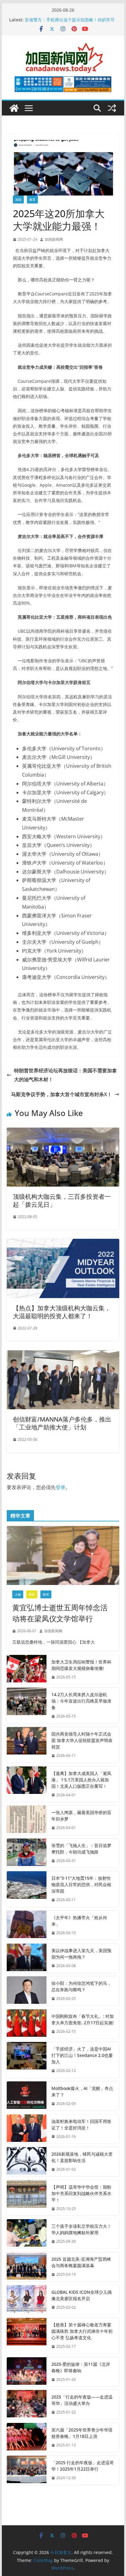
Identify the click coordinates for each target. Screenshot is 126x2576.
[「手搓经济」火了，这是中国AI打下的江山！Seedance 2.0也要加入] (27, 2060)
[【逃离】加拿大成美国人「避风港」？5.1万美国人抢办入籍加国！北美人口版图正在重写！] (27, 1784)
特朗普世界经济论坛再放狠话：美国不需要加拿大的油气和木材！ (65, 1075)
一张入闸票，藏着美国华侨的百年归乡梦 (81, 1816)
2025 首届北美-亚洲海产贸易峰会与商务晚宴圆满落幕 (81, 2262)
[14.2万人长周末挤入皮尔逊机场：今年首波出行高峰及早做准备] (27, 1705)
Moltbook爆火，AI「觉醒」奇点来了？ (82, 2091)
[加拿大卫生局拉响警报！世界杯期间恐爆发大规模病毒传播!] (27, 1670)
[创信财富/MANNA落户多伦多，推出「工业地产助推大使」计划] (63, 1355)
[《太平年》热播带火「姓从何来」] (27, 1925)
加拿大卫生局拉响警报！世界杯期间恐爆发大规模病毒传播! (81, 1665)
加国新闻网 (54, 239)
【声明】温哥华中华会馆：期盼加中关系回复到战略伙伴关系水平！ (81, 2193)
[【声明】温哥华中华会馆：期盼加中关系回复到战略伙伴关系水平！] (27, 2198)
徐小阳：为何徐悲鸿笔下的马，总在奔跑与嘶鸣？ (81, 1986)
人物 (18, 1594)
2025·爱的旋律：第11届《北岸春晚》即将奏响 (81, 2367)
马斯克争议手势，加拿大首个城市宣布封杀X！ (61, 1094)
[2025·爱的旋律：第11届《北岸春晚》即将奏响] (27, 2372)
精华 (46, 1594)
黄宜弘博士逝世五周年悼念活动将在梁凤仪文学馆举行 (60, 1613)
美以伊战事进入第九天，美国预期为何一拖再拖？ (81, 1954)
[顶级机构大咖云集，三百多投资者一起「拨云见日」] (63, 1132)
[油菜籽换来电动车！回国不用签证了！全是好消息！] (27, 2129)
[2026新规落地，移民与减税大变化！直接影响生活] (27, 2162)
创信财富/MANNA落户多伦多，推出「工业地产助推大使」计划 (62, 1423)
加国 (18, 199)
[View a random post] (112, 108)
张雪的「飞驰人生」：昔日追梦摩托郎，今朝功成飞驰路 (81, 1849)
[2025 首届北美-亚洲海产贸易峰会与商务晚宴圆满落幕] (27, 2267)
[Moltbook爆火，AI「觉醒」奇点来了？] (27, 2096)
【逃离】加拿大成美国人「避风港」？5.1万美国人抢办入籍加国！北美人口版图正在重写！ (81, 1780)
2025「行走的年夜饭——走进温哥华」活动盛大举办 (82, 2400)
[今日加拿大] (14, 108)
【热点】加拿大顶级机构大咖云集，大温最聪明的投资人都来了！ (62, 1312)
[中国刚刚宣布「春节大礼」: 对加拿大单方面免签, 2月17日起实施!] (27, 2024)
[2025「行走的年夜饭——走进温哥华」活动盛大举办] (27, 2405)
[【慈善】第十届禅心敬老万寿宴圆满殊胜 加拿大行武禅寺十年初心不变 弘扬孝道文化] (27, 2336)
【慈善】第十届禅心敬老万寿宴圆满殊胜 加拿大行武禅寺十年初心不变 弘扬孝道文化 (82, 2331)
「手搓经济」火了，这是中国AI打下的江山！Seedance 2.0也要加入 (82, 2055)
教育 (32, 199)
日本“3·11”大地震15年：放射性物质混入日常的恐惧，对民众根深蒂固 (81, 1884)
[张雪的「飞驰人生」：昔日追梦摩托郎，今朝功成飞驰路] (27, 1853)
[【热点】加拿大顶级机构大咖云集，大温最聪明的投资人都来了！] (63, 1243)
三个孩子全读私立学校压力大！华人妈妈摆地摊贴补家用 (81, 2229)
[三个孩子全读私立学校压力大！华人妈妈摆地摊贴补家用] (27, 2234)
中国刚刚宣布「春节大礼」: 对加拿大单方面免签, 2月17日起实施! (83, 2019)
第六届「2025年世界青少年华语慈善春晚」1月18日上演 (82, 2433)
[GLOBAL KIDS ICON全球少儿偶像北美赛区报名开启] (27, 2300)
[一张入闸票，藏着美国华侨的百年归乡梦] (27, 1820)
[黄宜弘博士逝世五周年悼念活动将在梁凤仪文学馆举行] (63, 1555)
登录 (61, 1487)
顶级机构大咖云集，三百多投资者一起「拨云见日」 (62, 1200)
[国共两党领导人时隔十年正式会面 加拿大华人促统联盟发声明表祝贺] (27, 1745)
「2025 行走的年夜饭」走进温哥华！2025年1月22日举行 (83, 2466)
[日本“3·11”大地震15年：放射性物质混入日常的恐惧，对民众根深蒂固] (27, 1889)
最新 (32, 1594)
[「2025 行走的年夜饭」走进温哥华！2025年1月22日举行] (27, 2470)
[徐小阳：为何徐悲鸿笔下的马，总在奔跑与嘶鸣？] (27, 1991)
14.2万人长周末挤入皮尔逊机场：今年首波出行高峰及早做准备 (81, 1701)
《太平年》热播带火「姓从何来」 (79, 1921)
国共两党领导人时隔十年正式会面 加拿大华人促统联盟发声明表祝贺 (82, 1740)
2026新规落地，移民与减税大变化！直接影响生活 (82, 2157)
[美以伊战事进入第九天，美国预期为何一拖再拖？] (27, 1958)
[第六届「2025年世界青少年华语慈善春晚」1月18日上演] (27, 2438)
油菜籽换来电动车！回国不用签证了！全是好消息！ (81, 2124)
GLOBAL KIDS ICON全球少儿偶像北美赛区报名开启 (82, 2295)
